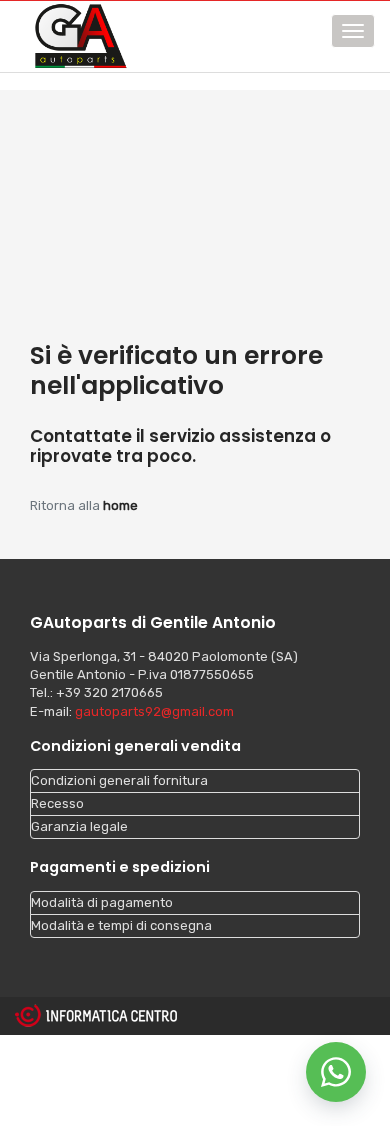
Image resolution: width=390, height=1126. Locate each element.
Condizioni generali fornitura (119, 780)
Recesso (57, 803)
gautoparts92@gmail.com (154, 711)
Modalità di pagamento (102, 902)
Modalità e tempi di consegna (121, 925)
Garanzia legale (79, 826)
